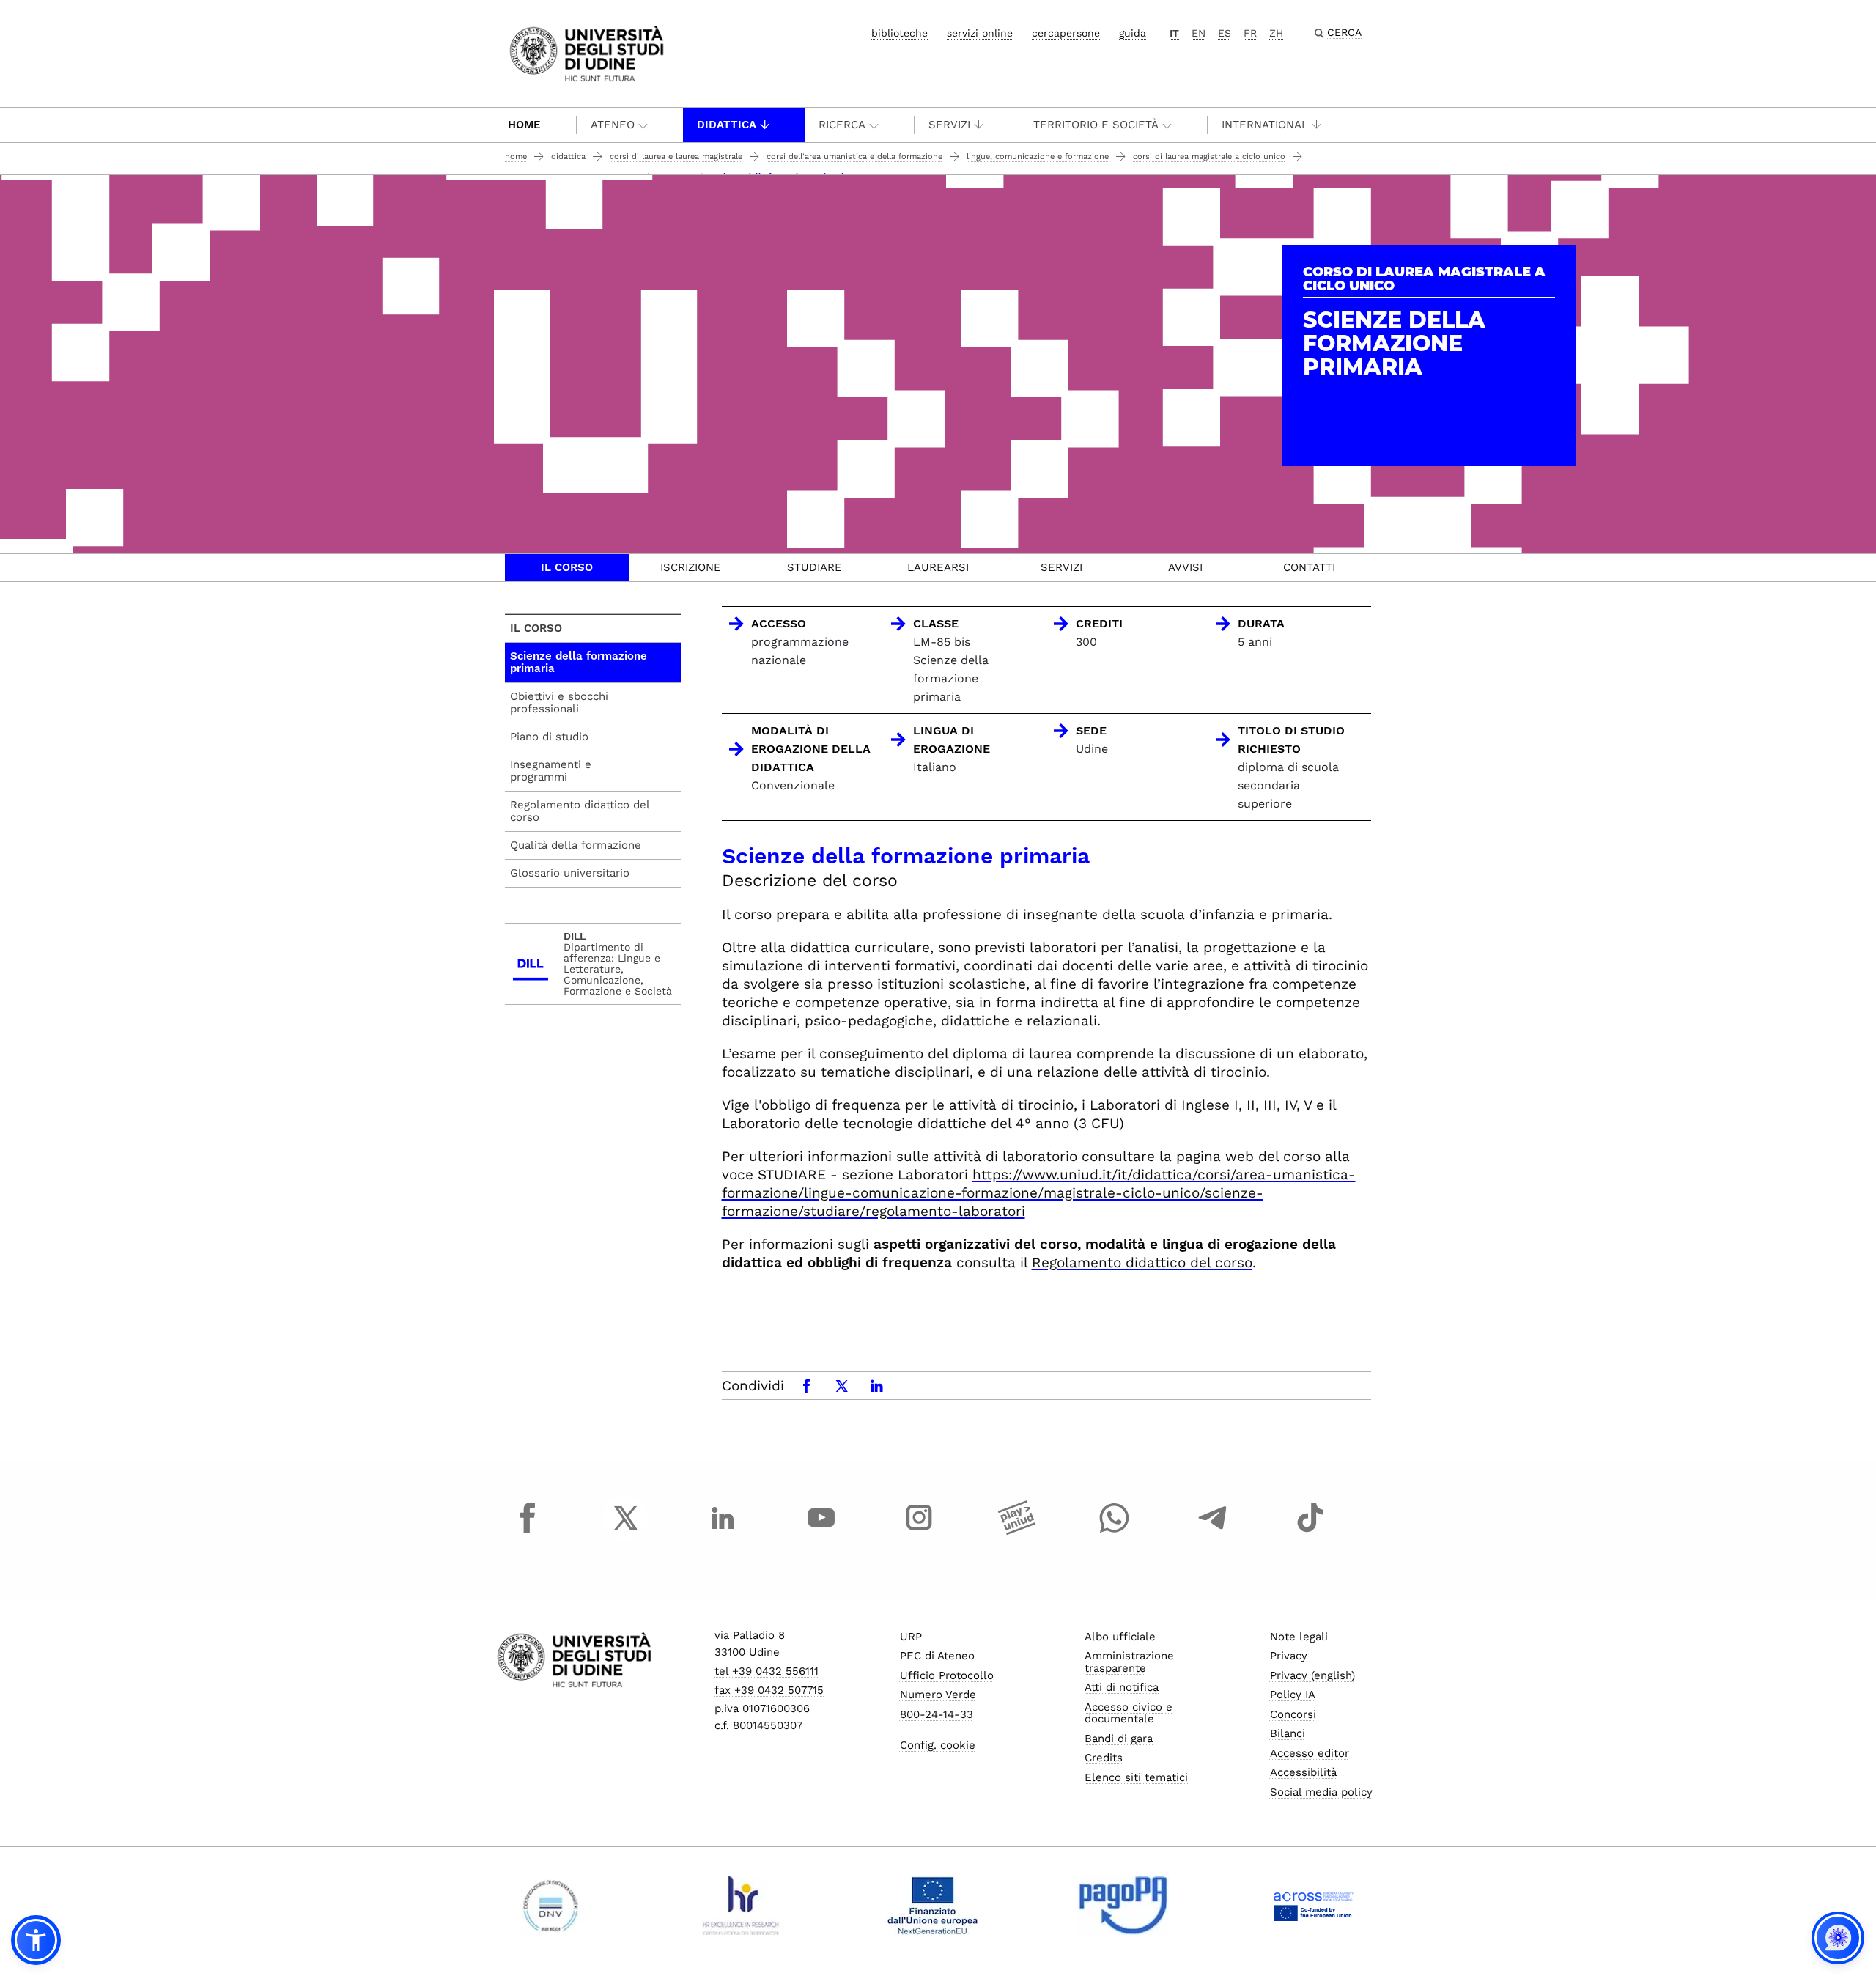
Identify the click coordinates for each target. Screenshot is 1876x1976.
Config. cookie (938, 1745)
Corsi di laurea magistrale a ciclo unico (1209, 156)
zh (1276, 33)
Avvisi (1185, 567)
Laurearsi (938, 567)
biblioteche (900, 33)
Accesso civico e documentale (1129, 1713)
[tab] (567, 568)
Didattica (727, 125)
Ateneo (613, 125)
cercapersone (1066, 33)
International (1265, 125)
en (1199, 33)
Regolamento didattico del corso (1142, 1262)
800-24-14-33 (937, 1714)
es (1225, 33)
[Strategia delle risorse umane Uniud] (741, 1906)
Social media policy (1321, 1792)
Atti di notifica (1122, 1687)
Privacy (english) (1312, 1675)
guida (1133, 33)
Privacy (1289, 1656)
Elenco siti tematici (1136, 1777)
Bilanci (1288, 1733)
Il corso (567, 567)
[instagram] (919, 1531)
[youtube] (821, 1531)
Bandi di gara (1119, 1739)
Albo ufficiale (1120, 1637)
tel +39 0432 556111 (767, 1671)
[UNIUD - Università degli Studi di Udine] (587, 52)
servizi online (980, 33)
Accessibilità (1303, 1772)
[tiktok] (1310, 1531)
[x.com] (626, 1531)
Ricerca (842, 125)
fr (1250, 33)
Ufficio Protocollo (947, 1675)
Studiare (815, 567)
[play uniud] (1017, 1531)
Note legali (1299, 1637)
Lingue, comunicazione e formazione (1038, 156)
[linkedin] (723, 1531)
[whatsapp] (1115, 1531)
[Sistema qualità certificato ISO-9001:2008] (551, 1906)
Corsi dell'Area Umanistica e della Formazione (854, 156)
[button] (36, 1940)
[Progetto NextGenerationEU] (933, 1906)
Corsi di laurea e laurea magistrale (676, 156)
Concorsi (1293, 1714)
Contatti (1309, 567)
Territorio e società (1096, 125)
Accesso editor (1310, 1753)
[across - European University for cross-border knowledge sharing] (1314, 1906)
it (1174, 33)
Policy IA (1293, 1695)
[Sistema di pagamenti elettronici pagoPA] (1123, 1906)
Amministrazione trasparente (1129, 1662)
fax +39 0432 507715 (769, 1690)
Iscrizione (691, 567)
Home (524, 125)
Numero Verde (938, 1695)
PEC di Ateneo (937, 1656)
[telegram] (1213, 1531)
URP (911, 1637)
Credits (1104, 1758)
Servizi (949, 125)
